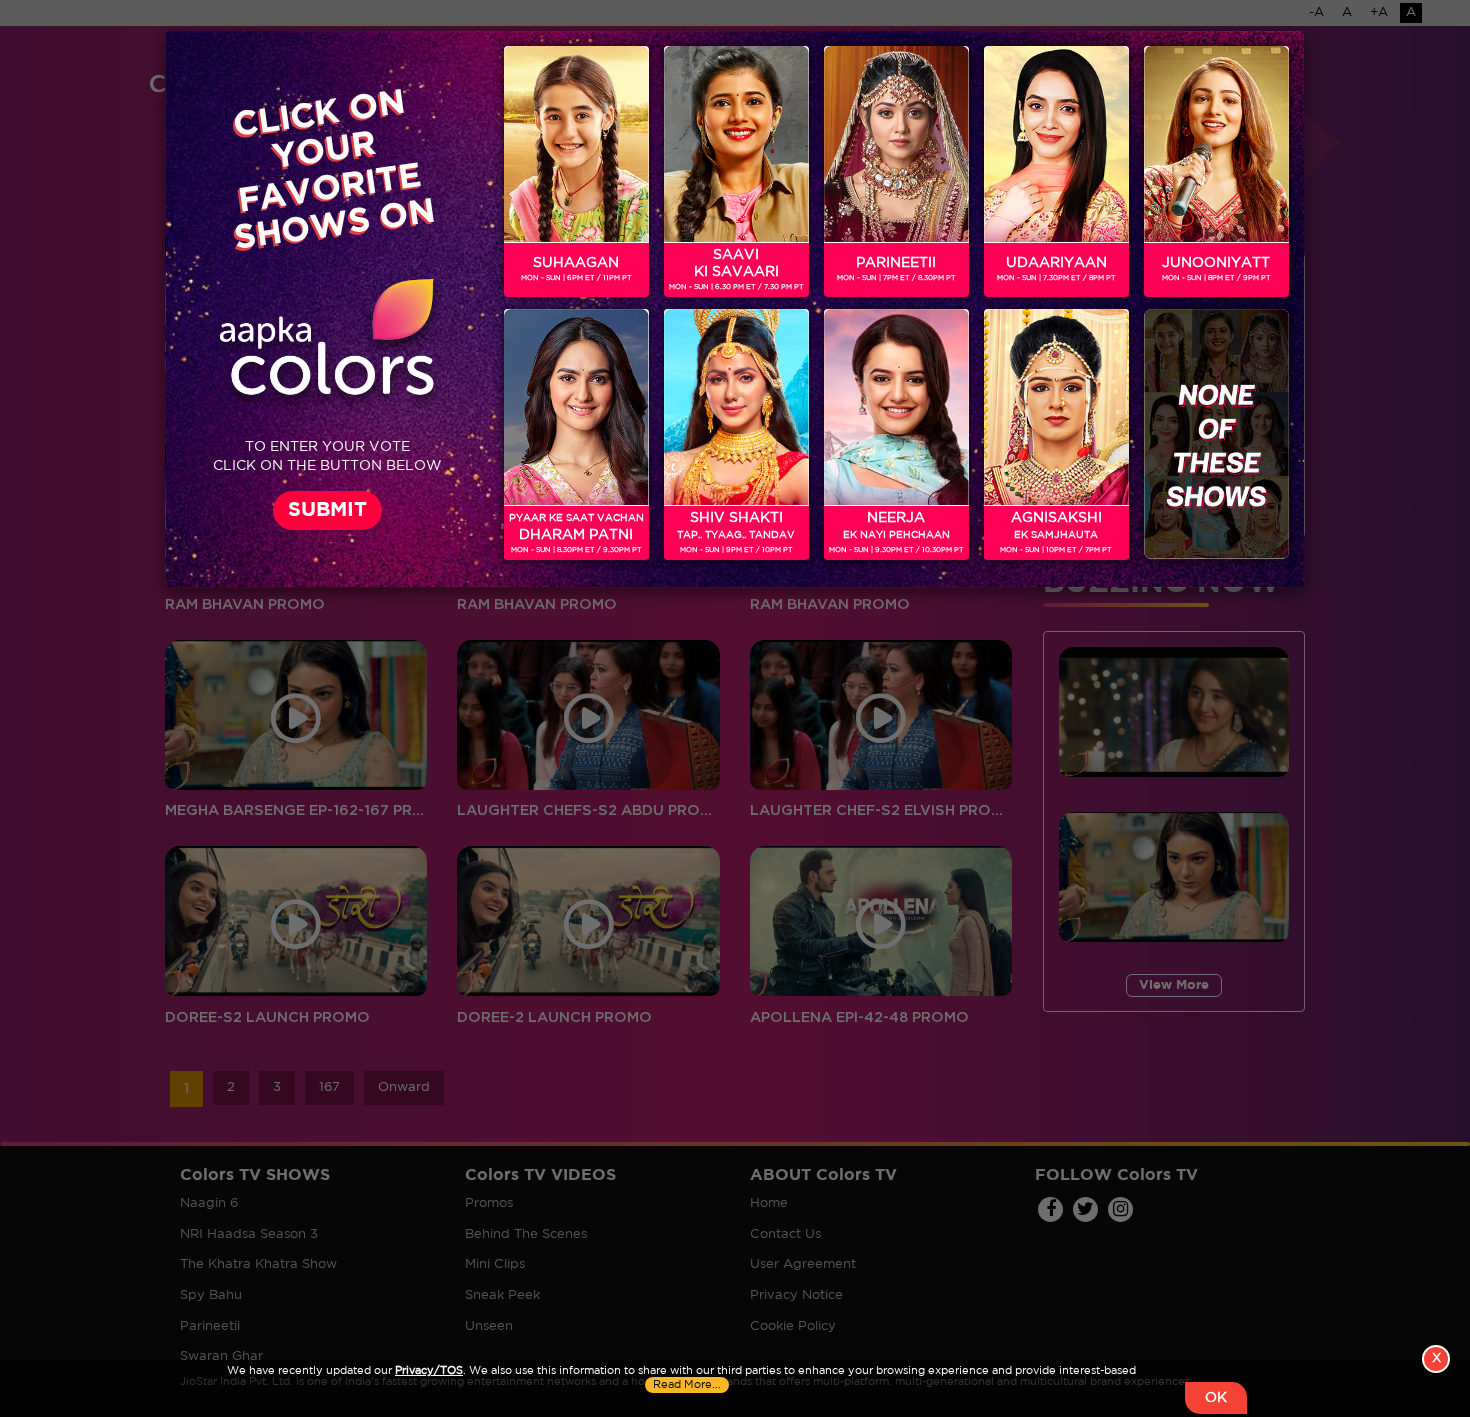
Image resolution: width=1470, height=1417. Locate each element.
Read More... (687, 1385)
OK (1216, 1398)
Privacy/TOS (429, 1371)
